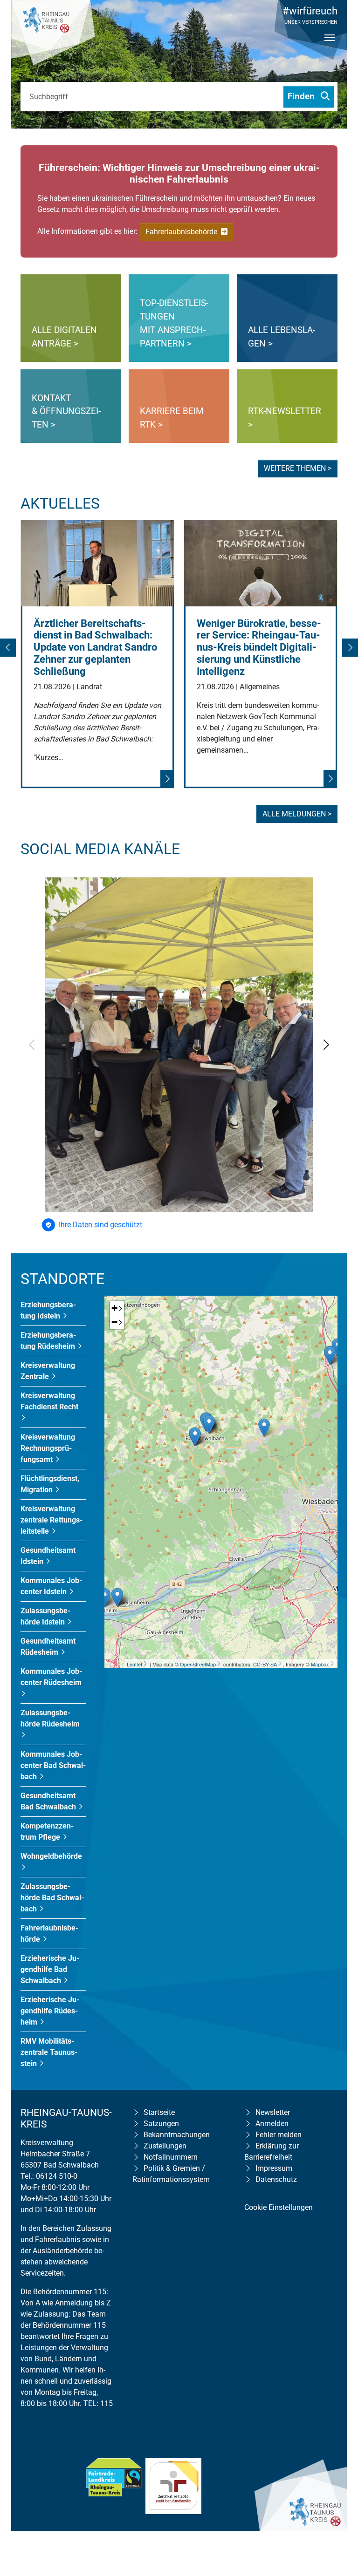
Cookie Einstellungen (279, 2207)
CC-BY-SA (265, 1664)
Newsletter (273, 2112)
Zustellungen (165, 2146)
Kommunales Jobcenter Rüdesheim (51, 1677)
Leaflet (134, 1664)
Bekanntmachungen (177, 2135)
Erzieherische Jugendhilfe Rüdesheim (50, 2011)
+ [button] (114, 1308)
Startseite (159, 2112)
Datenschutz (276, 2179)
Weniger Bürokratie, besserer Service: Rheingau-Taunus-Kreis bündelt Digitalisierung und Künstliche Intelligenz (259, 648)
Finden (302, 96)
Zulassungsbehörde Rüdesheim (50, 1718)
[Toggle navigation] (330, 46)
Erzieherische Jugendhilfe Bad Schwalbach (50, 1969)
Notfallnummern (171, 2157)
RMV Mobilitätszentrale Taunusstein (49, 2052)
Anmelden (272, 2124)
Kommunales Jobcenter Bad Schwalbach (53, 1765)
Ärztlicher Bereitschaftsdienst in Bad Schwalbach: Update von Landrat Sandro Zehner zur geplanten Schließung (95, 648)
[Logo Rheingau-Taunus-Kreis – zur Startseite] (53, 33)
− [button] (114, 1322)
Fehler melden (279, 2135)
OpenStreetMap (198, 1664)
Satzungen (161, 2124)
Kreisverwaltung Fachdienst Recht (49, 1401)
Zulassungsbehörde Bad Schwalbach (52, 1898)
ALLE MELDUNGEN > (297, 814)
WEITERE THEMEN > (298, 468)
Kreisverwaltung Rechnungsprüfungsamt (48, 1448)
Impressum (274, 2168)
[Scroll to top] (337, 2509)
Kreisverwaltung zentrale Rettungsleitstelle (52, 1520)
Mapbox (320, 1664)
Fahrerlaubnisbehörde (182, 232)
